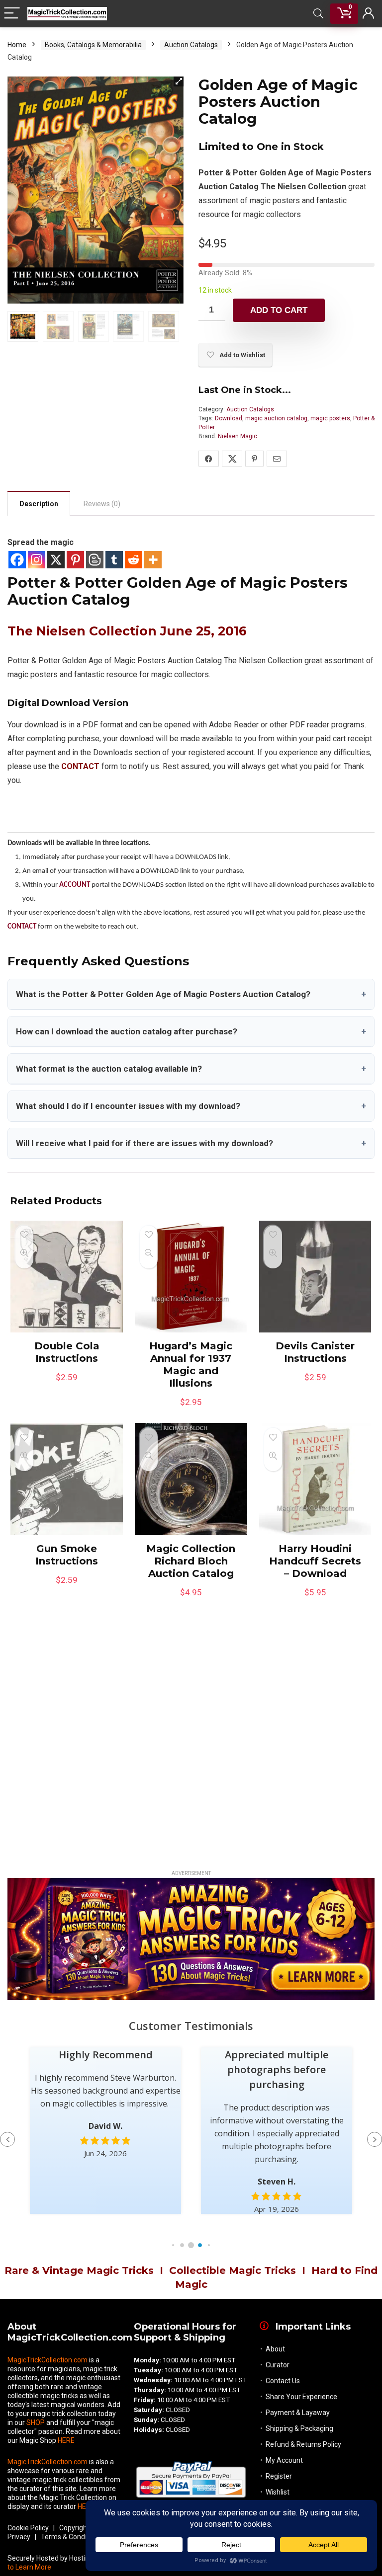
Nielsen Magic (238, 436)
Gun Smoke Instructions (67, 1555)
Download (229, 418)
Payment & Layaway (298, 2413)
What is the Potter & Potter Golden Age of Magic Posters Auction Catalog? (191, 994)
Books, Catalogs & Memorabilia (93, 45)
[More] (153, 560)
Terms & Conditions (71, 2537)
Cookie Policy (28, 2528)
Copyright (74, 2528)
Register (279, 2476)
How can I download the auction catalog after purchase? (191, 1031)
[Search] (318, 14)
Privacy (19, 2537)
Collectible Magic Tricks (233, 2270)
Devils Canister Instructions (315, 1352)
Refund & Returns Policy (303, 2444)
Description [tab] (39, 504)
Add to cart (279, 310)
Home (17, 45)
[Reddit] (134, 560)
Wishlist (278, 2492)
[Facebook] (17, 560)
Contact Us (283, 2381)
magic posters (330, 418)
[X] (56, 560)
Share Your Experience (301, 2397)
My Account (284, 2460)
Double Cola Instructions (67, 1352)
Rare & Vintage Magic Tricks (79, 2270)
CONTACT (22, 927)
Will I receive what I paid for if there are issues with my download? (191, 1143)
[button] (179, 81)
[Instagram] (37, 560)
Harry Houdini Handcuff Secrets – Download (315, 1561)
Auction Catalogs (191, 45)
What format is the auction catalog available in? (191, 1069)
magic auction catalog (276, 418)
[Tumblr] (114, 560)
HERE (66, 2440)
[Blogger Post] (95, 560)
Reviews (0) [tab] (102, 504)
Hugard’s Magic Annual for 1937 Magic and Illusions (191, 1365)
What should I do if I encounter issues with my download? (191, 1106)
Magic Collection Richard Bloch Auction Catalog (191, 1561)
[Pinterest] (75, 560)
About (275, 2349)
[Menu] (12, 14)
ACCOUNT (75, 885)
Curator (278, 2365)
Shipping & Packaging (299, 2428)
